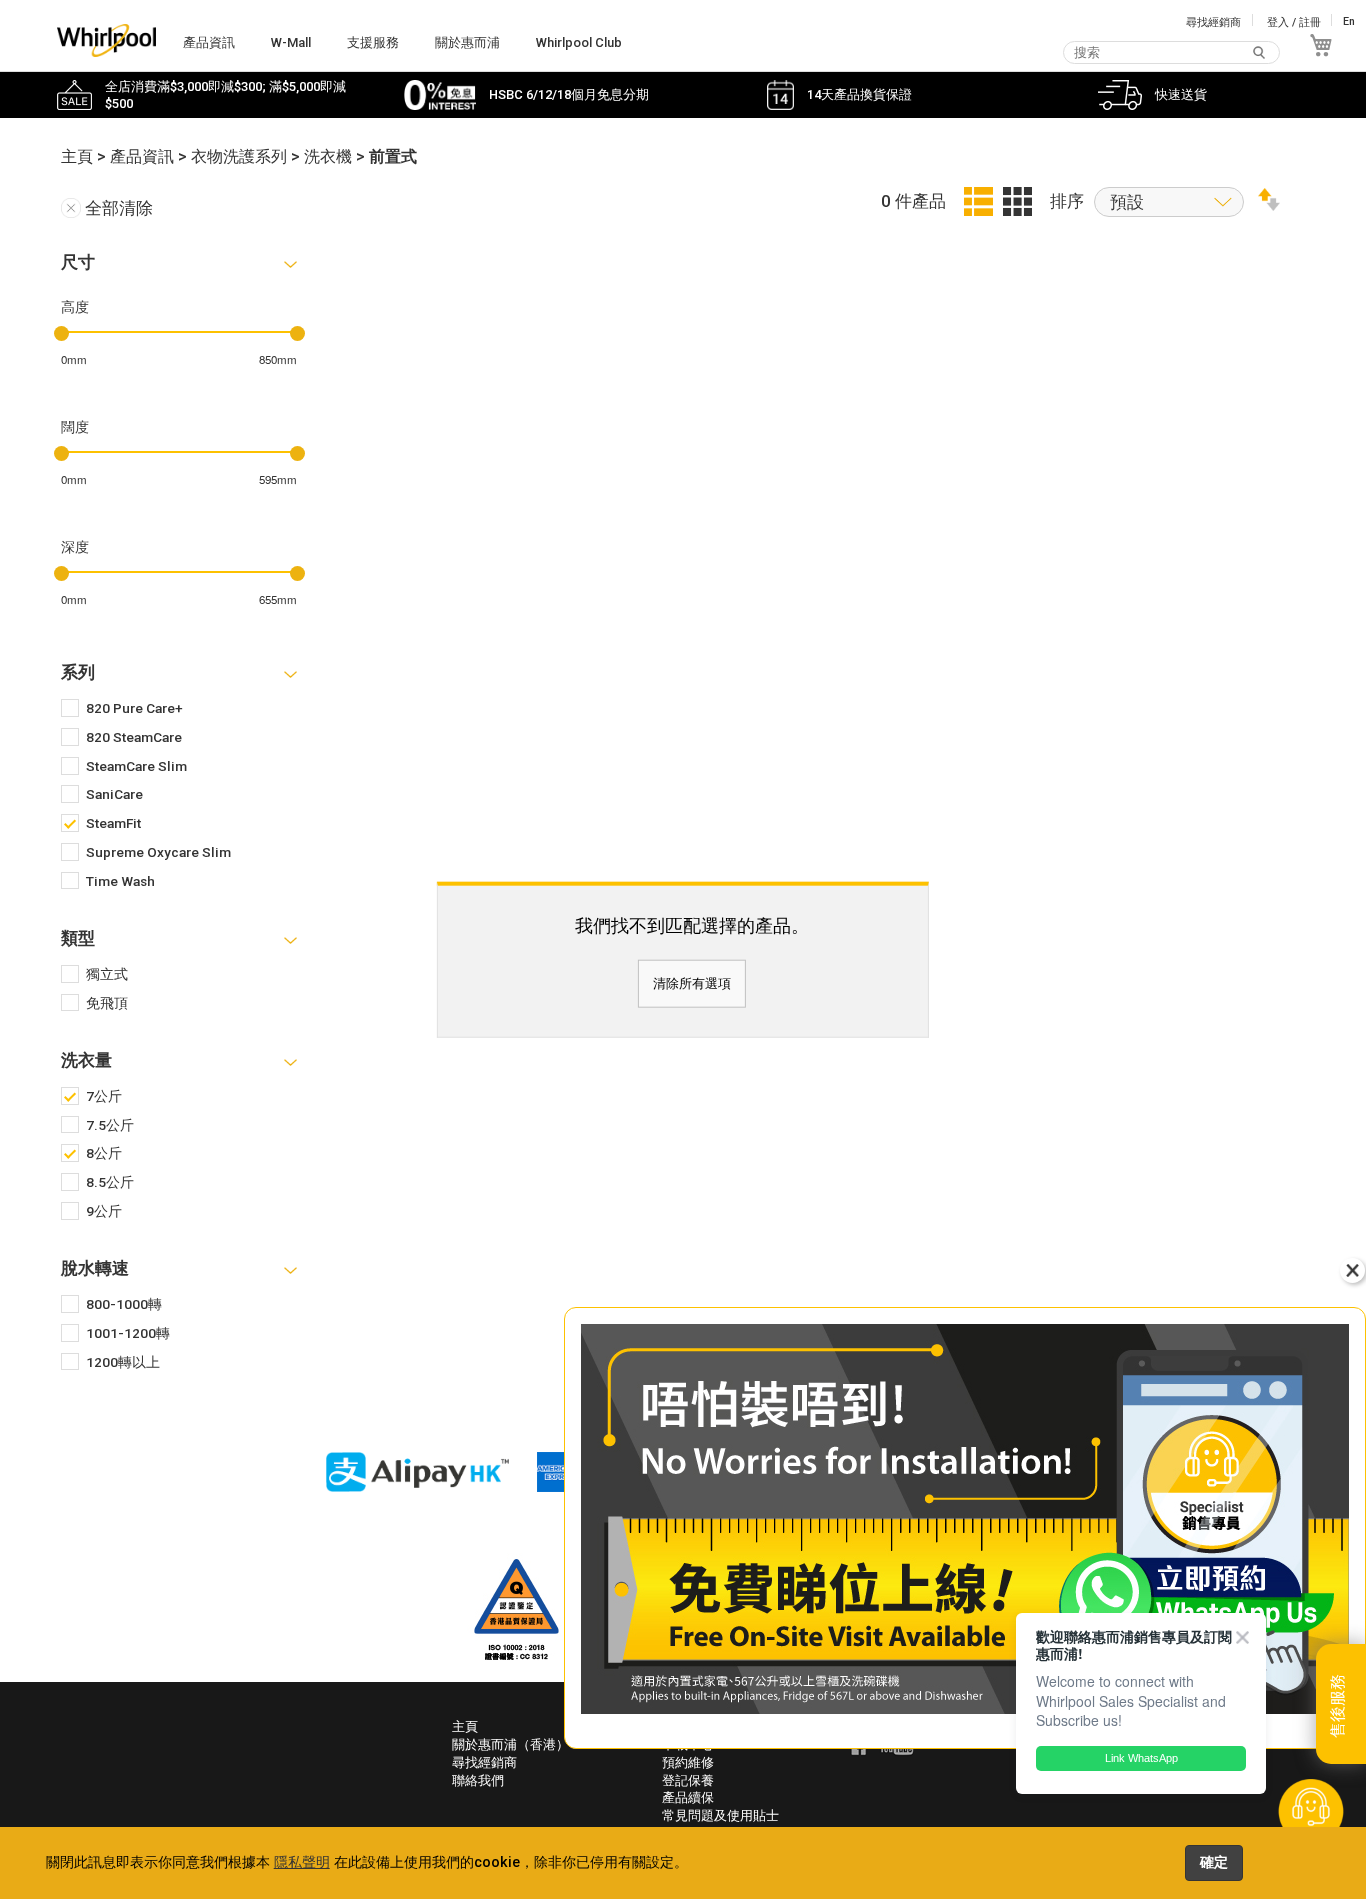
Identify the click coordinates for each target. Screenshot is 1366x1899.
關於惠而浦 (467, 42)
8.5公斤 (110, 1182)
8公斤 (104, 1153)
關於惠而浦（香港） (510, 1744)
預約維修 (688, 1762)
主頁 (465, 1726)
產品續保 (688, 1797)
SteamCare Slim (136, 766)
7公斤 (104, 1096)
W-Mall (291, 42)
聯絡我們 (478, 1780)
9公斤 (104, 1211)
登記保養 (688, 1780)
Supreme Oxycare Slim (158, 852)
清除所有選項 (692, 983)
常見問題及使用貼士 (720, 1815)
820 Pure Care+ (134, 708)
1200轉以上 (123, 1362)
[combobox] (1171, 52)
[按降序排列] (1269, 205)
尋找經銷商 (1213, 22)
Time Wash (120, 881)
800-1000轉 (124, 1304)
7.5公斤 (110, 1125)
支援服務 (373, 42)
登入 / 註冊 (1294, 22)
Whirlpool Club (579, 42)
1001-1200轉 (128, 1333)
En (1349, 22)
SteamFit (113, 823)
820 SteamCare (134, 737)
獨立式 (107, 974)
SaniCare (114, 794)
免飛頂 (107, 1003)
